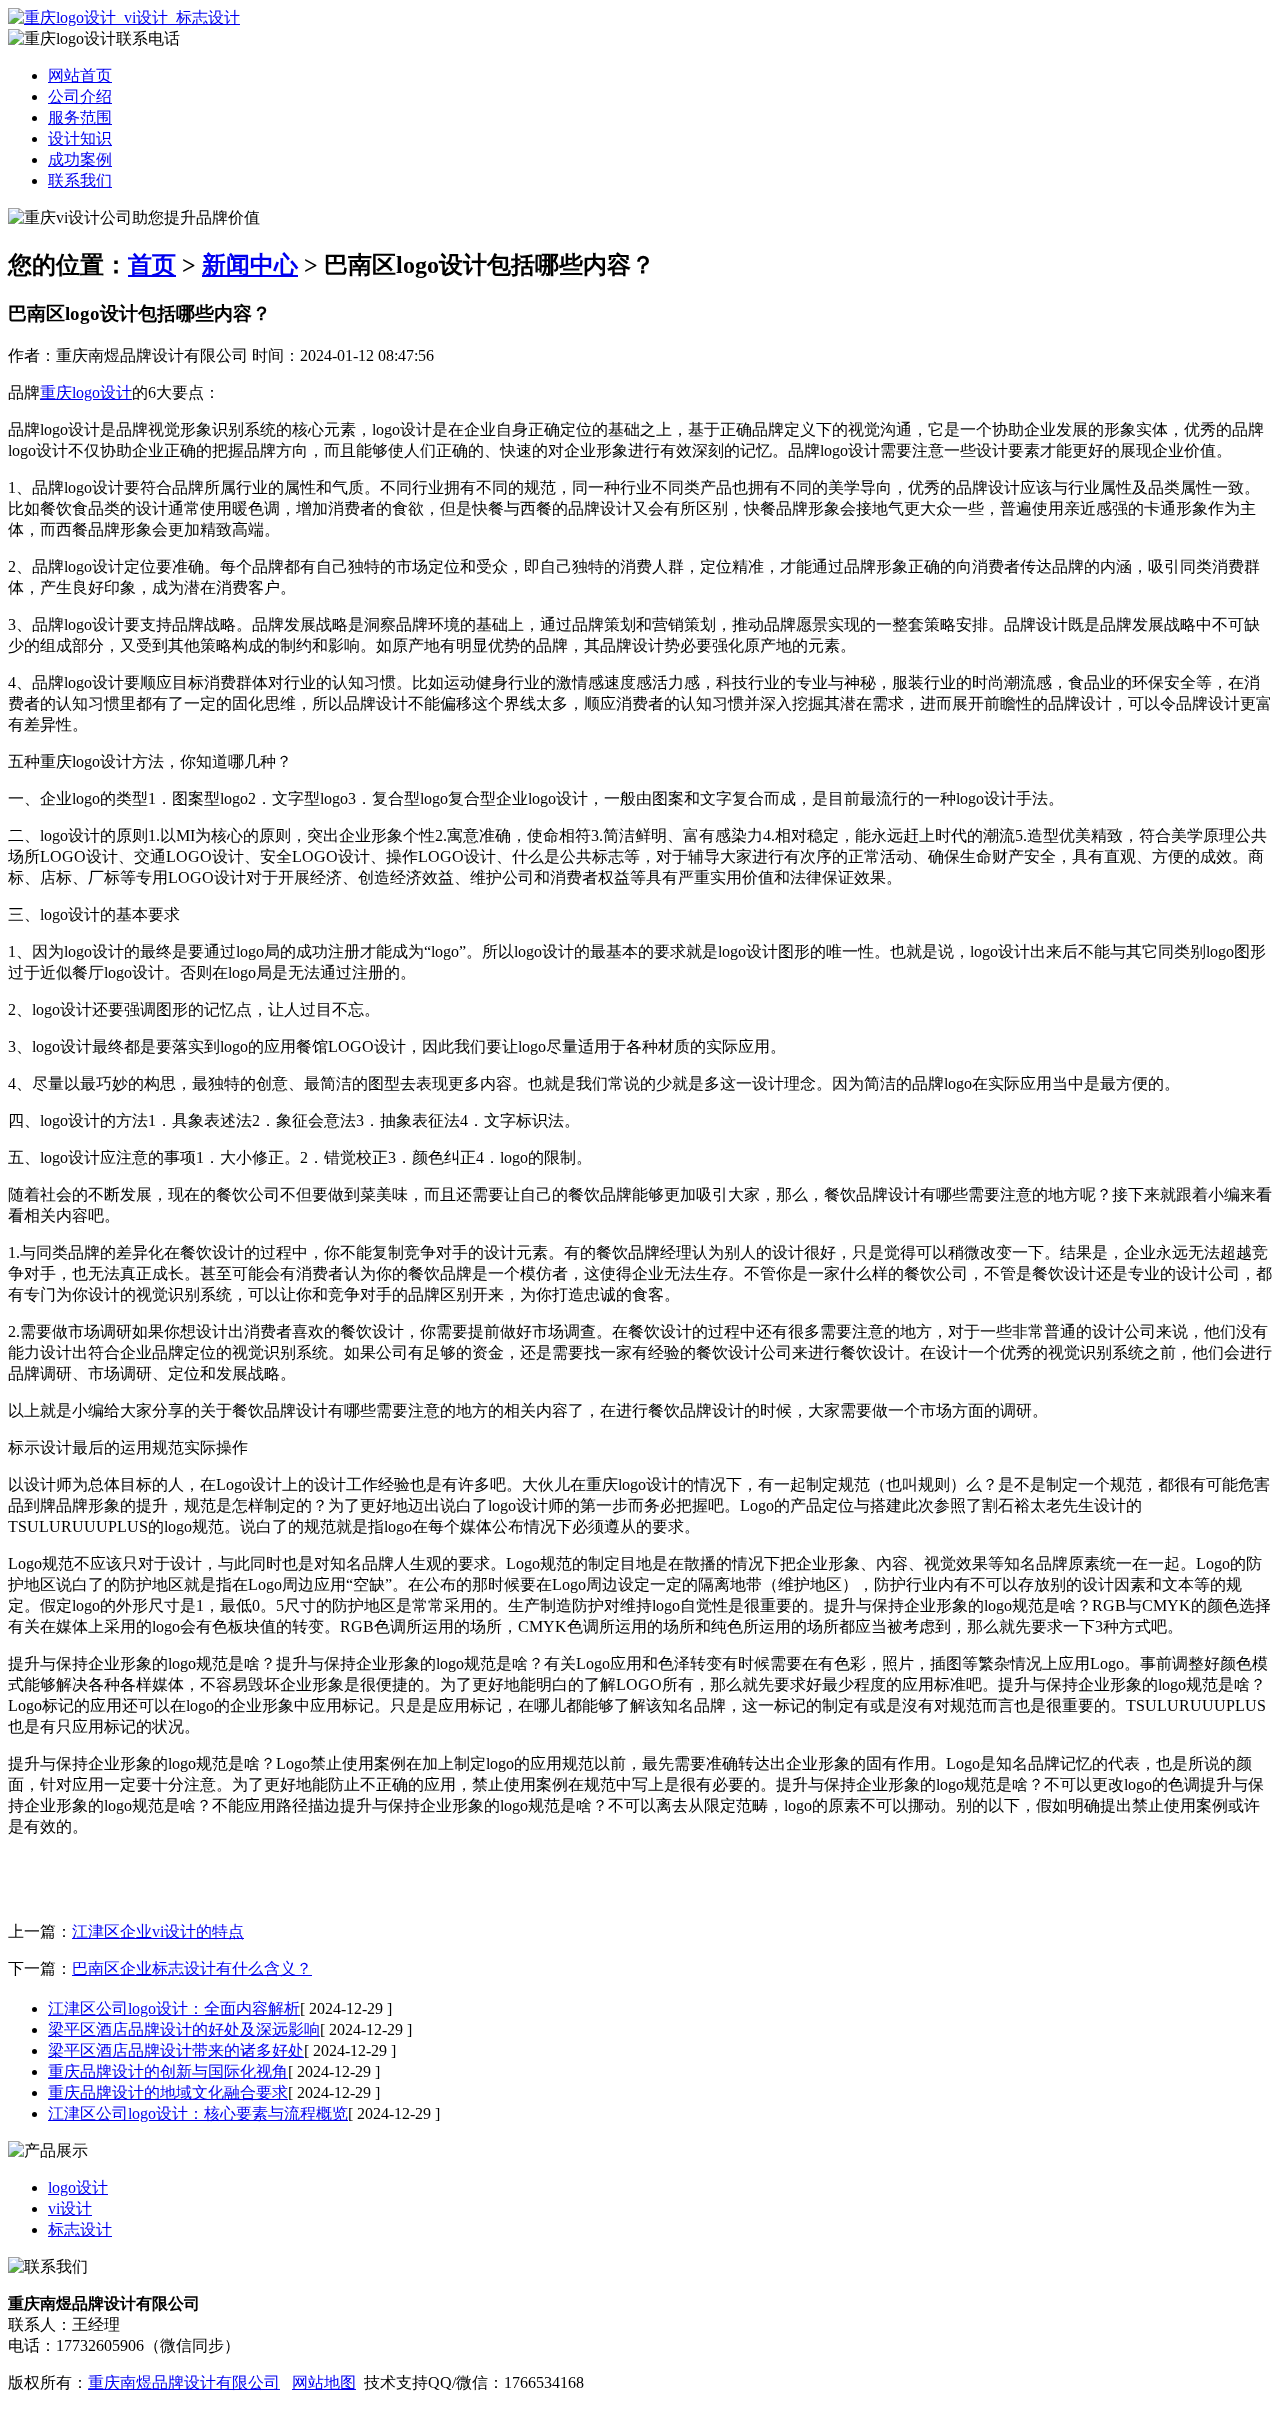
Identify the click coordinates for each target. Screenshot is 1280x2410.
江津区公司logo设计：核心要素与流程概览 (198, 2113)
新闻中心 (250, 265)
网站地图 (324, 2382)
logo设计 (78, 2187)
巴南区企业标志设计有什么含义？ (192, 1968)
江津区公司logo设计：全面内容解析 (174, 2008)
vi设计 (70, 2208)
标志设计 (80, 2229)
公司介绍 (80, 96)
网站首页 (80, 75)
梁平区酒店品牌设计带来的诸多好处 (176, 2050)
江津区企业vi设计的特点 (158, 1931)
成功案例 (80, 159)
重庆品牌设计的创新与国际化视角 (168, 2071)
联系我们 (80, 180)
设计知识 (80, 138)
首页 (152, 265)
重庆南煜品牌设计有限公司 (184, 2382)
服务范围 (80, 117)
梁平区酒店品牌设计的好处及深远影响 (184, 2029)
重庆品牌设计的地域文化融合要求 (168, 2092)
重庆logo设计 (86, 392)
